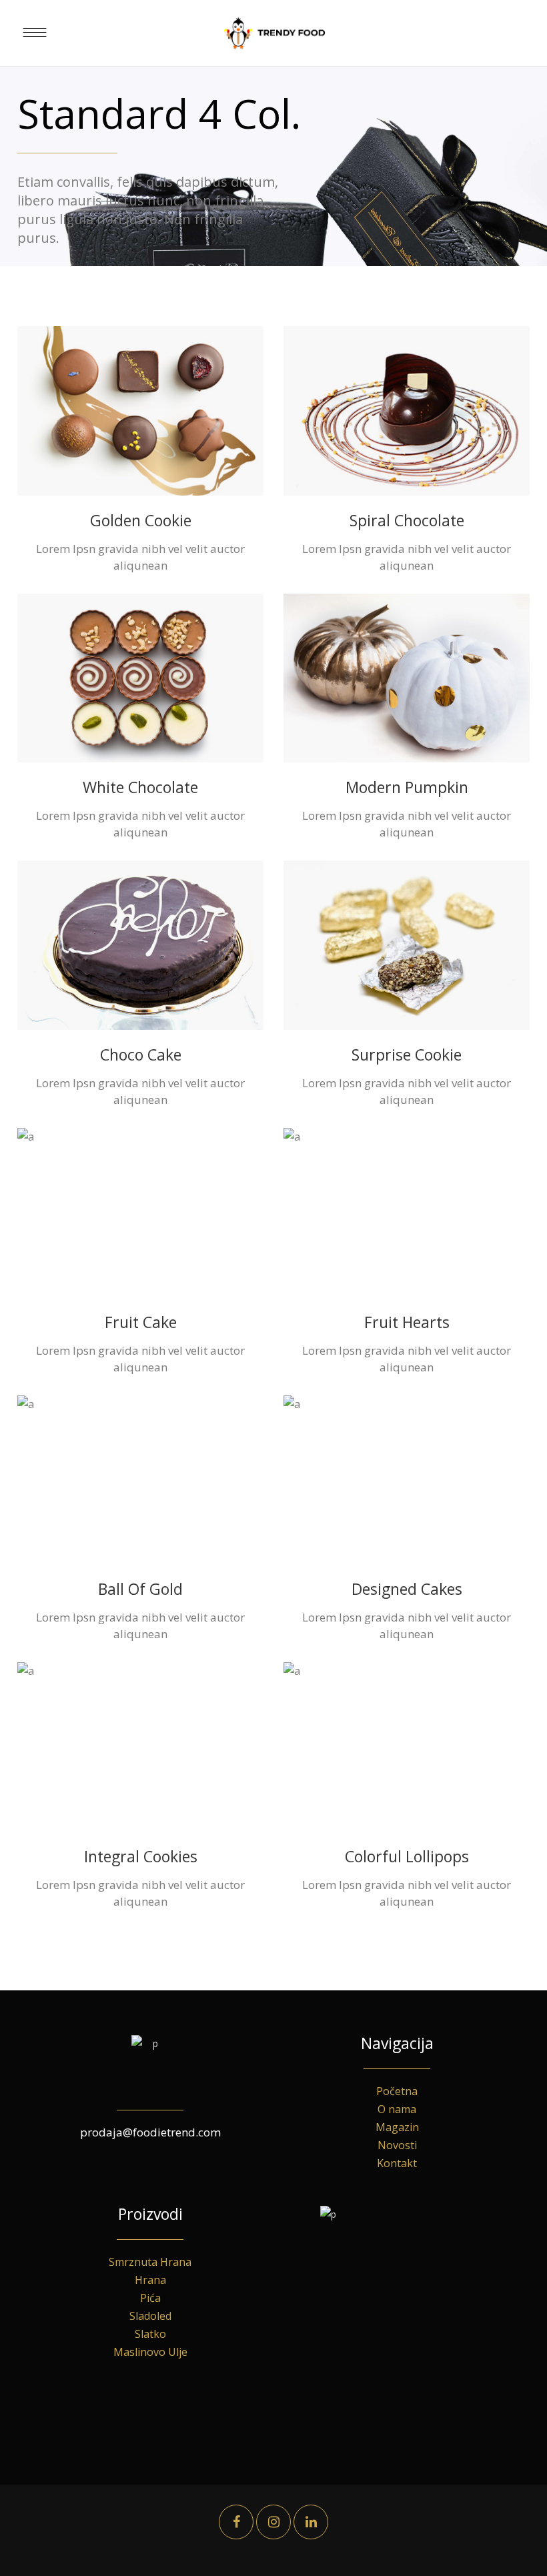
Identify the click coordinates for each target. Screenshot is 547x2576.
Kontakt (397, 2163)
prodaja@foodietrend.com (150, 2132)
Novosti (397, 2145)
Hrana (150, 2280)
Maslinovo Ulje (150, 2352)
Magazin (397, 2127)
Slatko (150, 2334)
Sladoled (150, 2316)
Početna (397, 2091)
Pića (150, 2298)
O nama (397, 2109)
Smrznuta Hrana (150, 2262)
